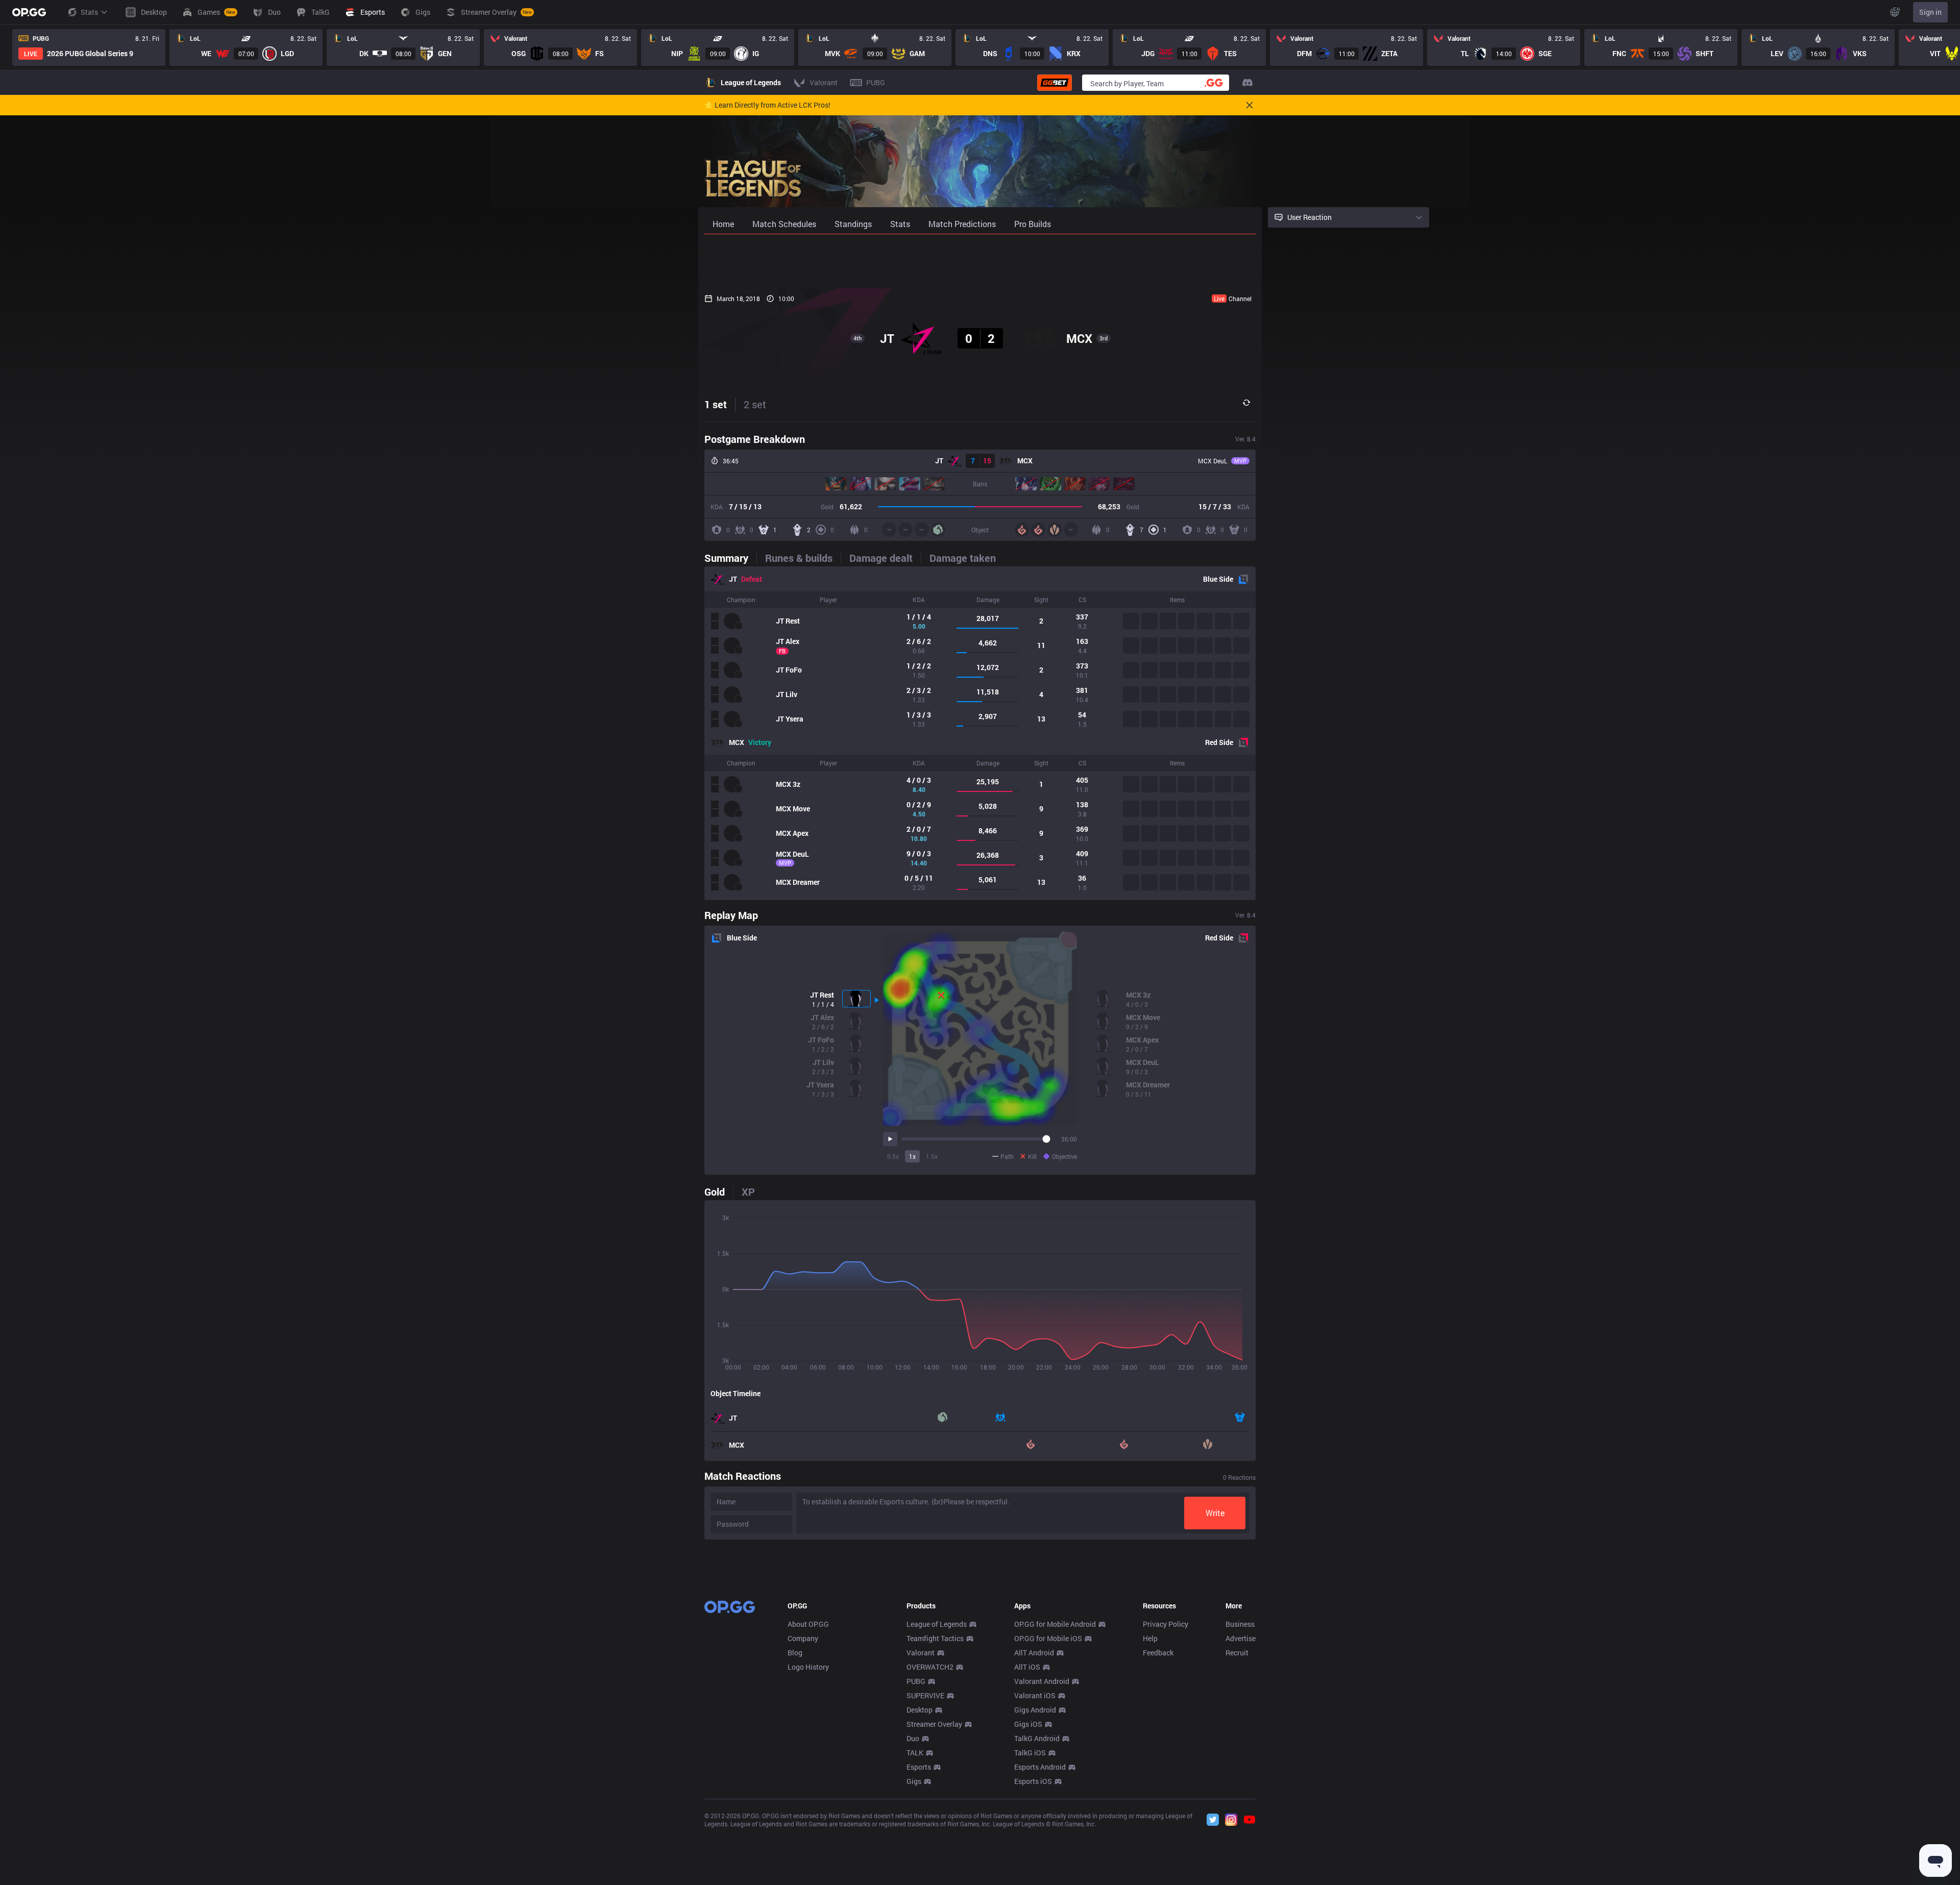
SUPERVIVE (925, 1695)
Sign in (1930, 12)
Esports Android (1040, 1767)
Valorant (921, 1653)
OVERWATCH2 (930, 1667)
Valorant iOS (1035, 1695)
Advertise (1241, 1638)
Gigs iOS (1028, 1724)
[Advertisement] (980, 261)
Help (1150, 1638)
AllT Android (1034, 1653)
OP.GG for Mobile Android (1055, 1624)
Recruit (1237, 1653)
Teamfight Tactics (935, 1638)
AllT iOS (1027, 1667)
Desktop (920, 1710)
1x (912, 1156)
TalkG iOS (1030, 1753)
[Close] (1249, 105)
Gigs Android (1035, 1710)
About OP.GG (808, 1624)
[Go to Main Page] (29, 12)
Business (1240, 1624)
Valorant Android (1042, 1681)
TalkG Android (1037, 1738)
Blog (795, 1653)
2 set (755, 404)
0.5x (893, 1156)
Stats (89, 12)
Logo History (808, 1667)
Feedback (1158, 1653)
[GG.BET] (1055, 83)
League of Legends (937, 1624)
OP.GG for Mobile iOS (1048, 1638)
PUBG (916, 1681)
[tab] (730, 558)
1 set (716, 404)
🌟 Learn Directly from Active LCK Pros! (767, 105)
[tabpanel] (980, 733)
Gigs (914, 1781)
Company (803, 1638)
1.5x (932, 1156)
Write (1215, 1513)
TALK (915, 1753)
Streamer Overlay (934, 1724)
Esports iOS (1033, 1781)
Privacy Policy (1166, 1624)
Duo (913, 1738)
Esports (919, 1767)
